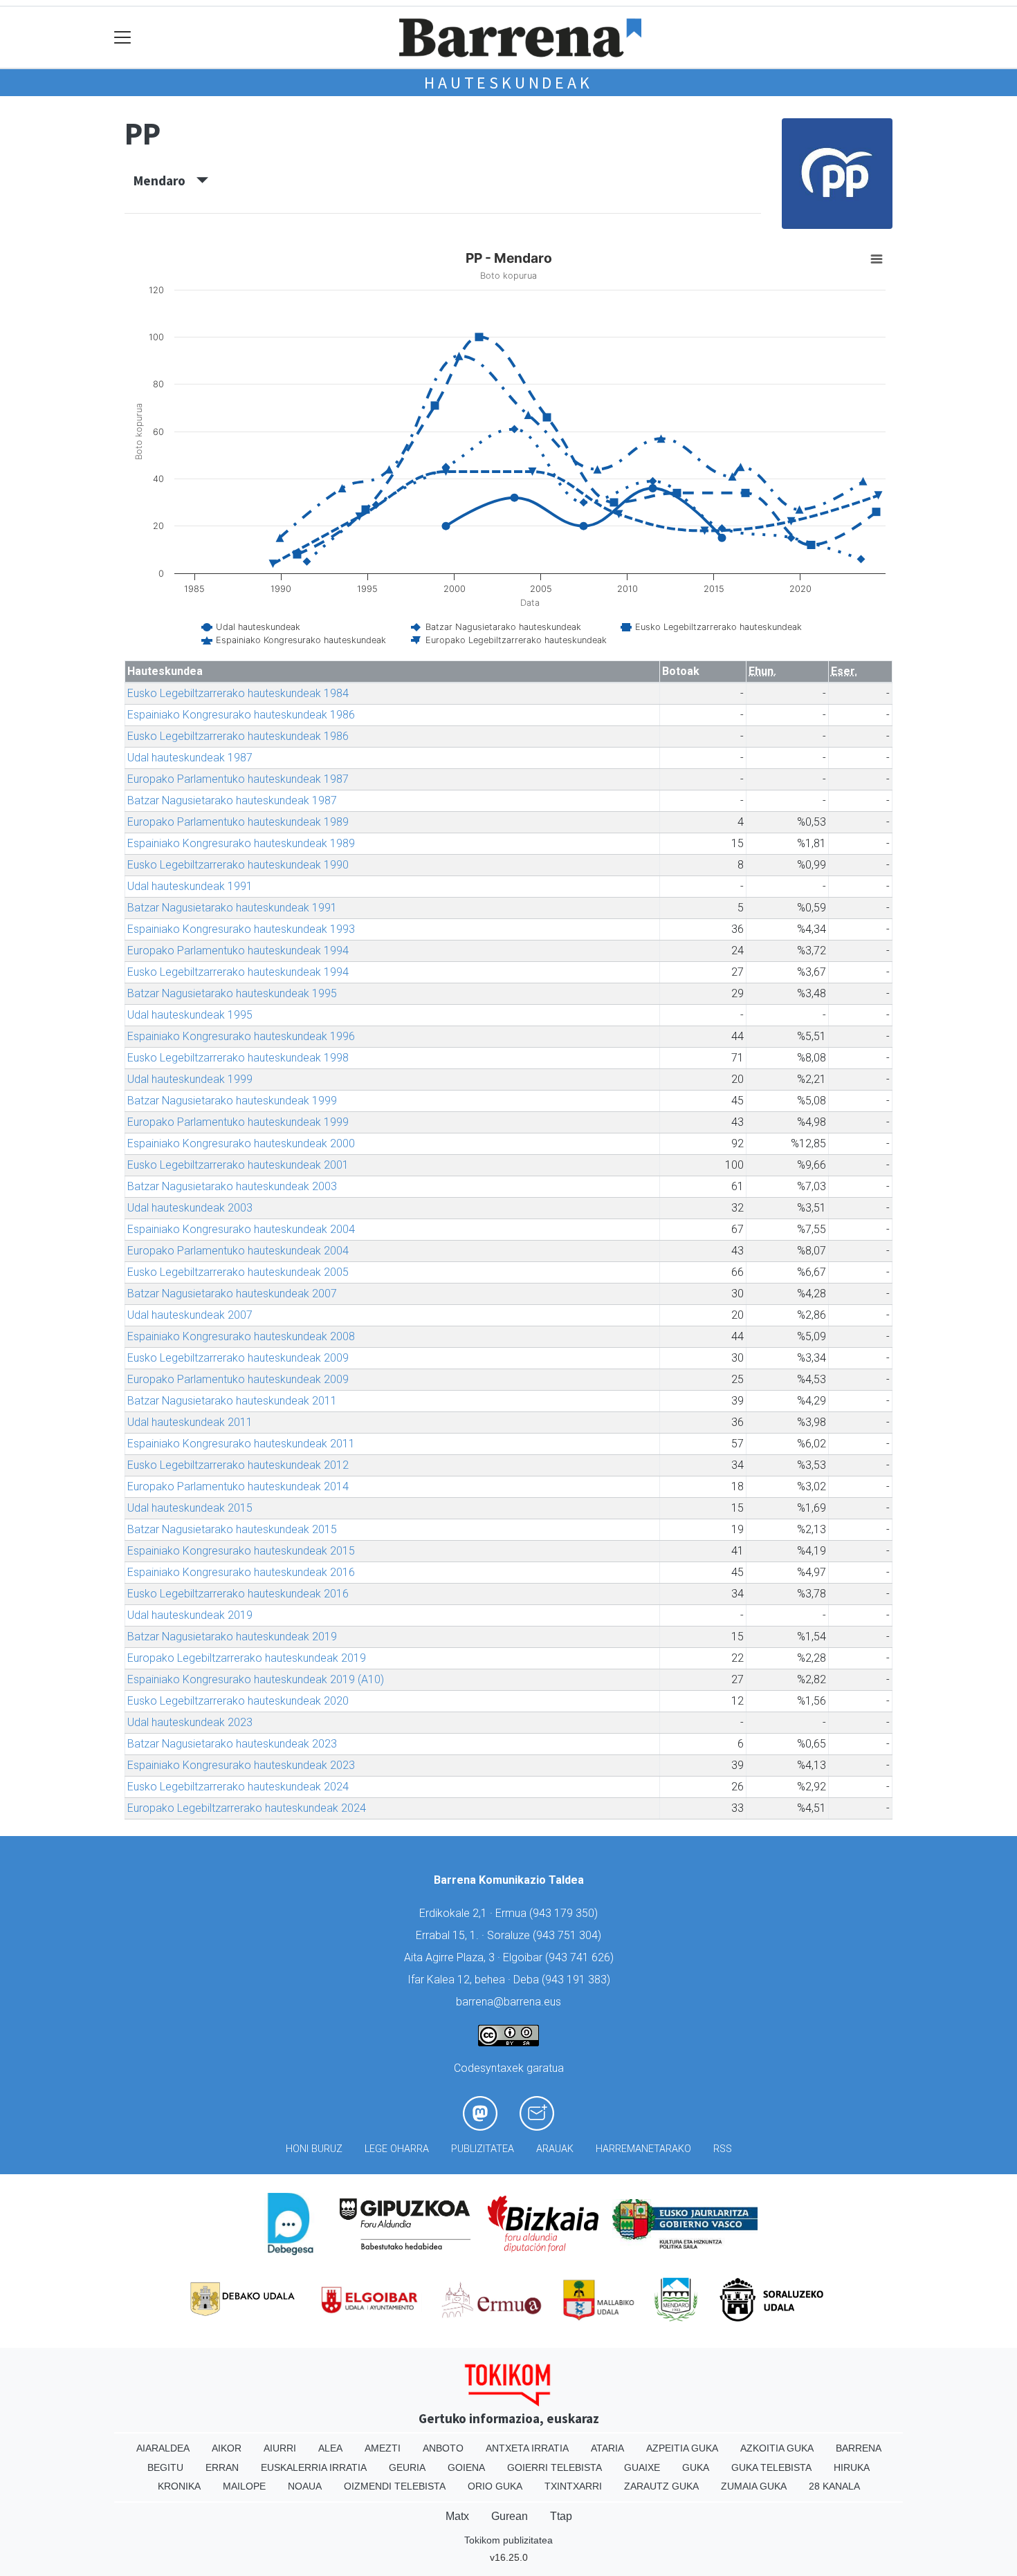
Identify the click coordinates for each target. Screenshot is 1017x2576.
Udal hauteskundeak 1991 (190, 886)
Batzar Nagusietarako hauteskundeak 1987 (232, 800)
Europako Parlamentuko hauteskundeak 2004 (238, 1251)
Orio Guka (495, 2486)
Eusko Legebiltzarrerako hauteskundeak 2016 (238, 1594)
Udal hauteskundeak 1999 (190, 1079)
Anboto (443, 2448)
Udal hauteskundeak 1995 (190, 1015)
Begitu (165, 2467)
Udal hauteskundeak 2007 (190, 1315)
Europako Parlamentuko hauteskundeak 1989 (238, 822)
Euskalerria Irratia (314, 2467)
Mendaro (165, 180)
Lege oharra (397, 2149)
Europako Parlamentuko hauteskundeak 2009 (238, 1379)
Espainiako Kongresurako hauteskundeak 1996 (241, 1036)
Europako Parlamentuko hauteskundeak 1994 (238, 951)
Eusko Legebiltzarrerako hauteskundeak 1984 (238, 693)
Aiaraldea (163, 2448)
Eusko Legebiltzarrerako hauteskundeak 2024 (238, 1787)
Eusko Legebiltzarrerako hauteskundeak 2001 (238, 1165)
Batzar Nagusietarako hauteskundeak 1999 (232, 1101)
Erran (222, 2467)
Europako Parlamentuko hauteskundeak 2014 (238, 1486)
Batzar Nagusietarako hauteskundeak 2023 (232, 1744)
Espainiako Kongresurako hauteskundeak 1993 (241, 929)
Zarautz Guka (661, 2486)
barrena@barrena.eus (508, 2002)
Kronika (179, 2486)
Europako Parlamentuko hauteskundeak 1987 (238, 779)
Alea (330, 2448)
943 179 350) (565, 1913)
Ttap (561, 2516)
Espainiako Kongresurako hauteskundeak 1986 (241, 715)
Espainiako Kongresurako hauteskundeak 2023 (241, 1765)
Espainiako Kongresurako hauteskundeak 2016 (241, 1572)
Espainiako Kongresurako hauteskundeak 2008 (241, 1336)
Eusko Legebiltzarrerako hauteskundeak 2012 (238, 1465)
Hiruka (852, 2467)
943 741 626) (581, 1957)
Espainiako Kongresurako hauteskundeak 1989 (241, 843)
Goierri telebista (555, 2467)
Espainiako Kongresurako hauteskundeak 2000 (241, 1143)
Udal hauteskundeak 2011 (190, 1422)
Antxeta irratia (527, 2448)
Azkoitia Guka (777, 2448)
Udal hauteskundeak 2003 (190, 1208)
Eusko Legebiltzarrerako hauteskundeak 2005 (238, 1272)
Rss (723, 2149)
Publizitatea (483, 2149)
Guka (696, 2467)
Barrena (859, 2448)
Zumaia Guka (754, 2486)
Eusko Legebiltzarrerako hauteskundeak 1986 (238, 736)
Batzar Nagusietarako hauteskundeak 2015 (232, 1529)
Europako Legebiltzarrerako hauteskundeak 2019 (247, 1658)
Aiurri (280, 2448)
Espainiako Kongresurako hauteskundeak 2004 (241, 1229)
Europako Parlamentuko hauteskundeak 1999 (238, 1122)
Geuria (407, 2467)
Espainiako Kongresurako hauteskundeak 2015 (241, 1551)
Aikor (227, 2448)
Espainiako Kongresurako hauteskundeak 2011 (241, 1444)
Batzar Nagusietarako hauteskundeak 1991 (232, 908)
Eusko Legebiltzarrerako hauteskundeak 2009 (238, 1358)
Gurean (510, 2516)
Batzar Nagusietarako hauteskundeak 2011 (232, 1401)
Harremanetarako (643, 2149)
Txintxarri (573, 2486)
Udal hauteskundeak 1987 (190, 758)
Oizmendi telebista (395, 2486)
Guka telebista (771, 2467)
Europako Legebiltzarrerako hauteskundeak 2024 (247, 1808)
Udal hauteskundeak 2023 (190, 1722)
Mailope (244, 2486)
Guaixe (642, 2467)
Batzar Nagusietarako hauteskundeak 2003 (232, 1186)
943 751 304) (569, 1935)
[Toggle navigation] (123, 38)
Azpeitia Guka (682, 2448)
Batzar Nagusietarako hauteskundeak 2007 (232, 1294)
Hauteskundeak (508, 83)
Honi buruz (314, 2149)
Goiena (466, 2467)
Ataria (607, 2448)
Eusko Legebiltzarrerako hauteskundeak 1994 (238, 972)
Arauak (555, 2149)
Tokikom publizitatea (508, 2540)
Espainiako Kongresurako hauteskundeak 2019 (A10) (256, 1679)
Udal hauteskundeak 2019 (190, 1615)
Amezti (383, 2448)
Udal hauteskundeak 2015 (190, 1508)
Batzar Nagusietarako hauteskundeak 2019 (232, 1637)
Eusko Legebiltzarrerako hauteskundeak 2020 (238, 1701)
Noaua (305, 2486)
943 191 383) (578, 1980)
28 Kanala (834, 2486)
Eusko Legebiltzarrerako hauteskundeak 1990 (238, 865)
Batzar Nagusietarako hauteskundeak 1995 (232, 993)
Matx (457, 2516)
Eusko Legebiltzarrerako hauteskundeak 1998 (238, 1058)
